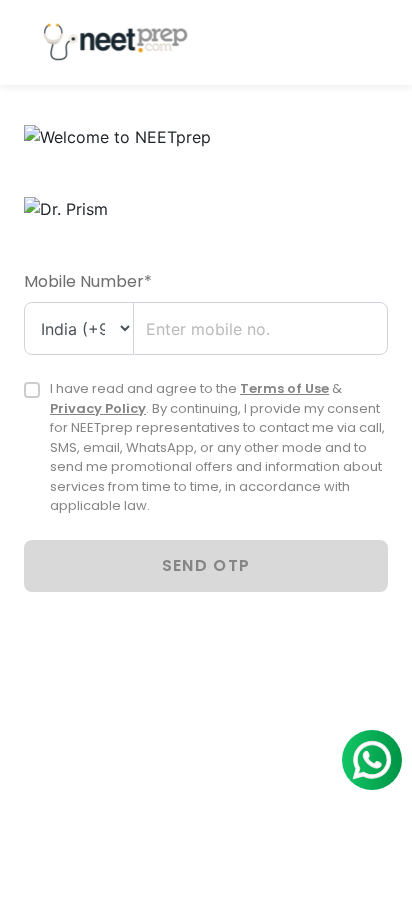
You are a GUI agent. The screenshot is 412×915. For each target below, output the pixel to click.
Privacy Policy (98, 408)
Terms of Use (284, 388)
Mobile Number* (88, 281)
